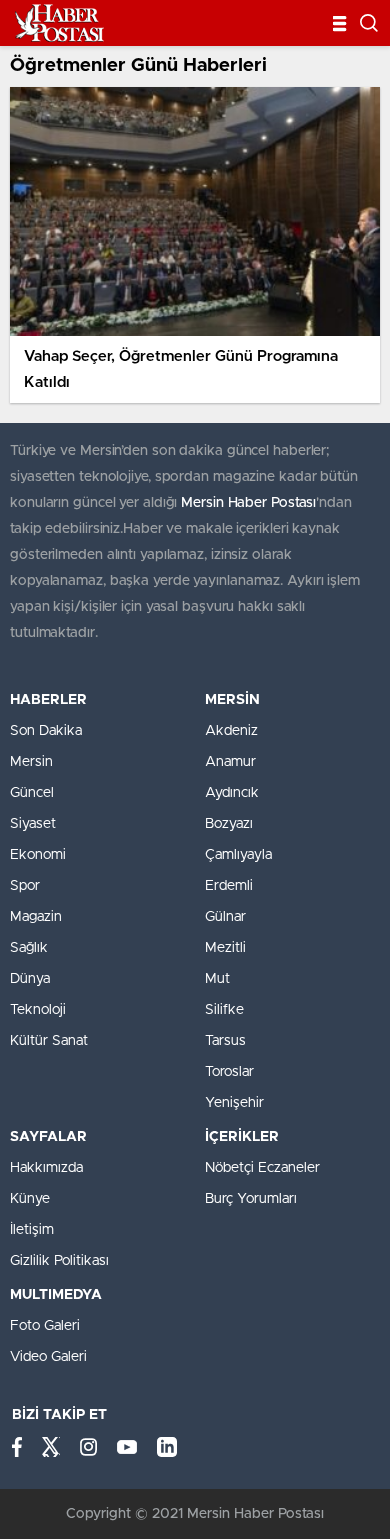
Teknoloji (38, 1010)
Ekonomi (38, 855)
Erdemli (229, 886)
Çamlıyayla (238, 855)
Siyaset (33, 824)
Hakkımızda (46, 1168)
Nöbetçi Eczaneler (262, 1168)
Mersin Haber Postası (248, 503)
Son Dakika (46, 731)
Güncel (32, 793)
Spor (25, 886)
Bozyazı (229, 824)
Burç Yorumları (251, 1199)
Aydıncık (232, 793)
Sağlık (29, 948)
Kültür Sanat (49, 1041)
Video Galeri (48, 1357)
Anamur (230, 762)
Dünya (30, 979)
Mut (217, 979)
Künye (30, 1199)
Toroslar (229, 1072)
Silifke (224, 1010)
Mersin (31, 762)
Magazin (36, 917)
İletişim (32, 1230)
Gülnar (225, 917)
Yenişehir (234, 1103)
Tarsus (225, 1041)
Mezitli (225, 948)
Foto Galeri (45, 1326)
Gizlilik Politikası (59, 1261)
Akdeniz (231, 731)
